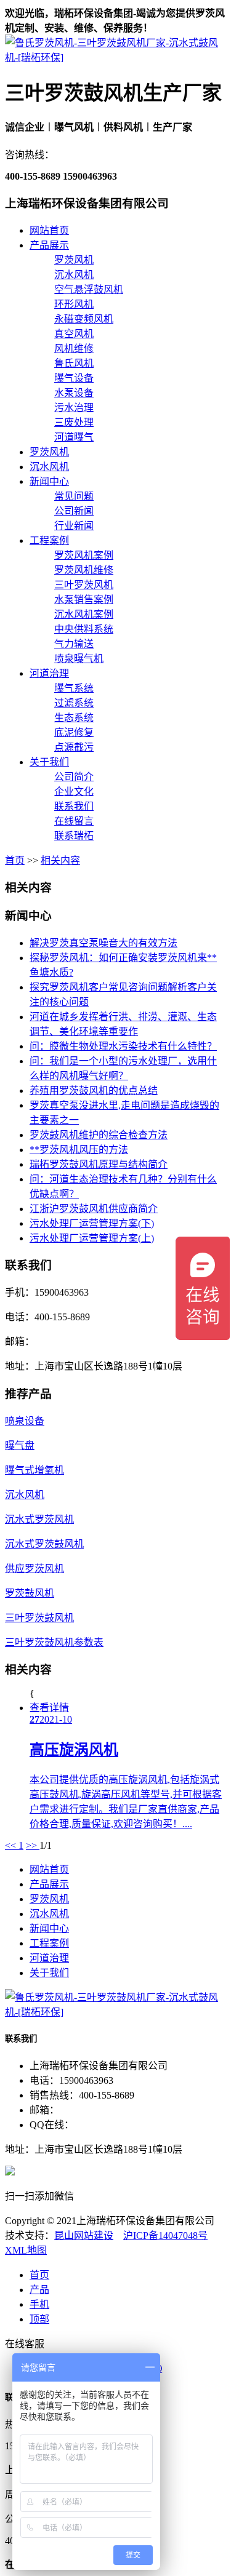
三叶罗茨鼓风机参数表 (54, 1642)
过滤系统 (74, 703)
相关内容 (60, 860)
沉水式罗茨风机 (39, 1519)
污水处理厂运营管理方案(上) (92, 1238)
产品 (39, 2290)
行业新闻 (74, 526)
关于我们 (49, 762)
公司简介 (74, 777)
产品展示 (49, 245)
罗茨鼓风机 (30, 1593)
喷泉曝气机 (79, 659)
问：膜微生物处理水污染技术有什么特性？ (123, 1046)
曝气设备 (74, 378)
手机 (39, 2304)
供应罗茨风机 (34, 1569)
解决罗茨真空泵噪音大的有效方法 (103, 943)
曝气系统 (74, 688)
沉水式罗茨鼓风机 (44, 1544)
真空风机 (74, 334)
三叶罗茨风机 (84, 585)
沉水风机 (74, 275)
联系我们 (74, 806)
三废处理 (74, 422)
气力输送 (74, 644)
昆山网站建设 (84, 2235)
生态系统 (74, 718)
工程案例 (49, 540)
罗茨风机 (74, 260)
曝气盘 (20, 1446)
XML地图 (26, 2250)
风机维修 (74, 349)
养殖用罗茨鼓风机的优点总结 (94, 1091)
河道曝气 (74, 437)
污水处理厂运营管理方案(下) (92, 1223)
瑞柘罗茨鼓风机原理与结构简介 (99, 1164)
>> (33, 1845)
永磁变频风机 (84, 319)
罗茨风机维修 (84, 570)
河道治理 (49, 673)
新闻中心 (49, 481)
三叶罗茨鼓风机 (39, 1618)
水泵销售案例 (84, 600)
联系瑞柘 (74, 836)
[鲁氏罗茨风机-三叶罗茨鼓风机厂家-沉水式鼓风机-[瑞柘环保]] (115, 58)
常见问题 (74, 496)
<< (12, 1845)
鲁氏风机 (74, 363)
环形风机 (74, 304)
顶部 (39, 2319)
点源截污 (74, 747)
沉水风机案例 (84, 614)
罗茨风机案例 (84, 555)
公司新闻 (74, 511)
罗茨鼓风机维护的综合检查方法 (99, 1135)
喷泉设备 (25, 1421)
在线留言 (74, 821)
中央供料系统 (84, 629)
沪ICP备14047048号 (165, 2235)
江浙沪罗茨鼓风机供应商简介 (94, 1209)
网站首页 (49, 230)
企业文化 (74, 792)
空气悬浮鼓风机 (89, 289)
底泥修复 (74, 732)
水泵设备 (74, 393)
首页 (15, 860)
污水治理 (74, 408)
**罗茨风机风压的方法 (79, 1150)
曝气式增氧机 (34, 1470)
